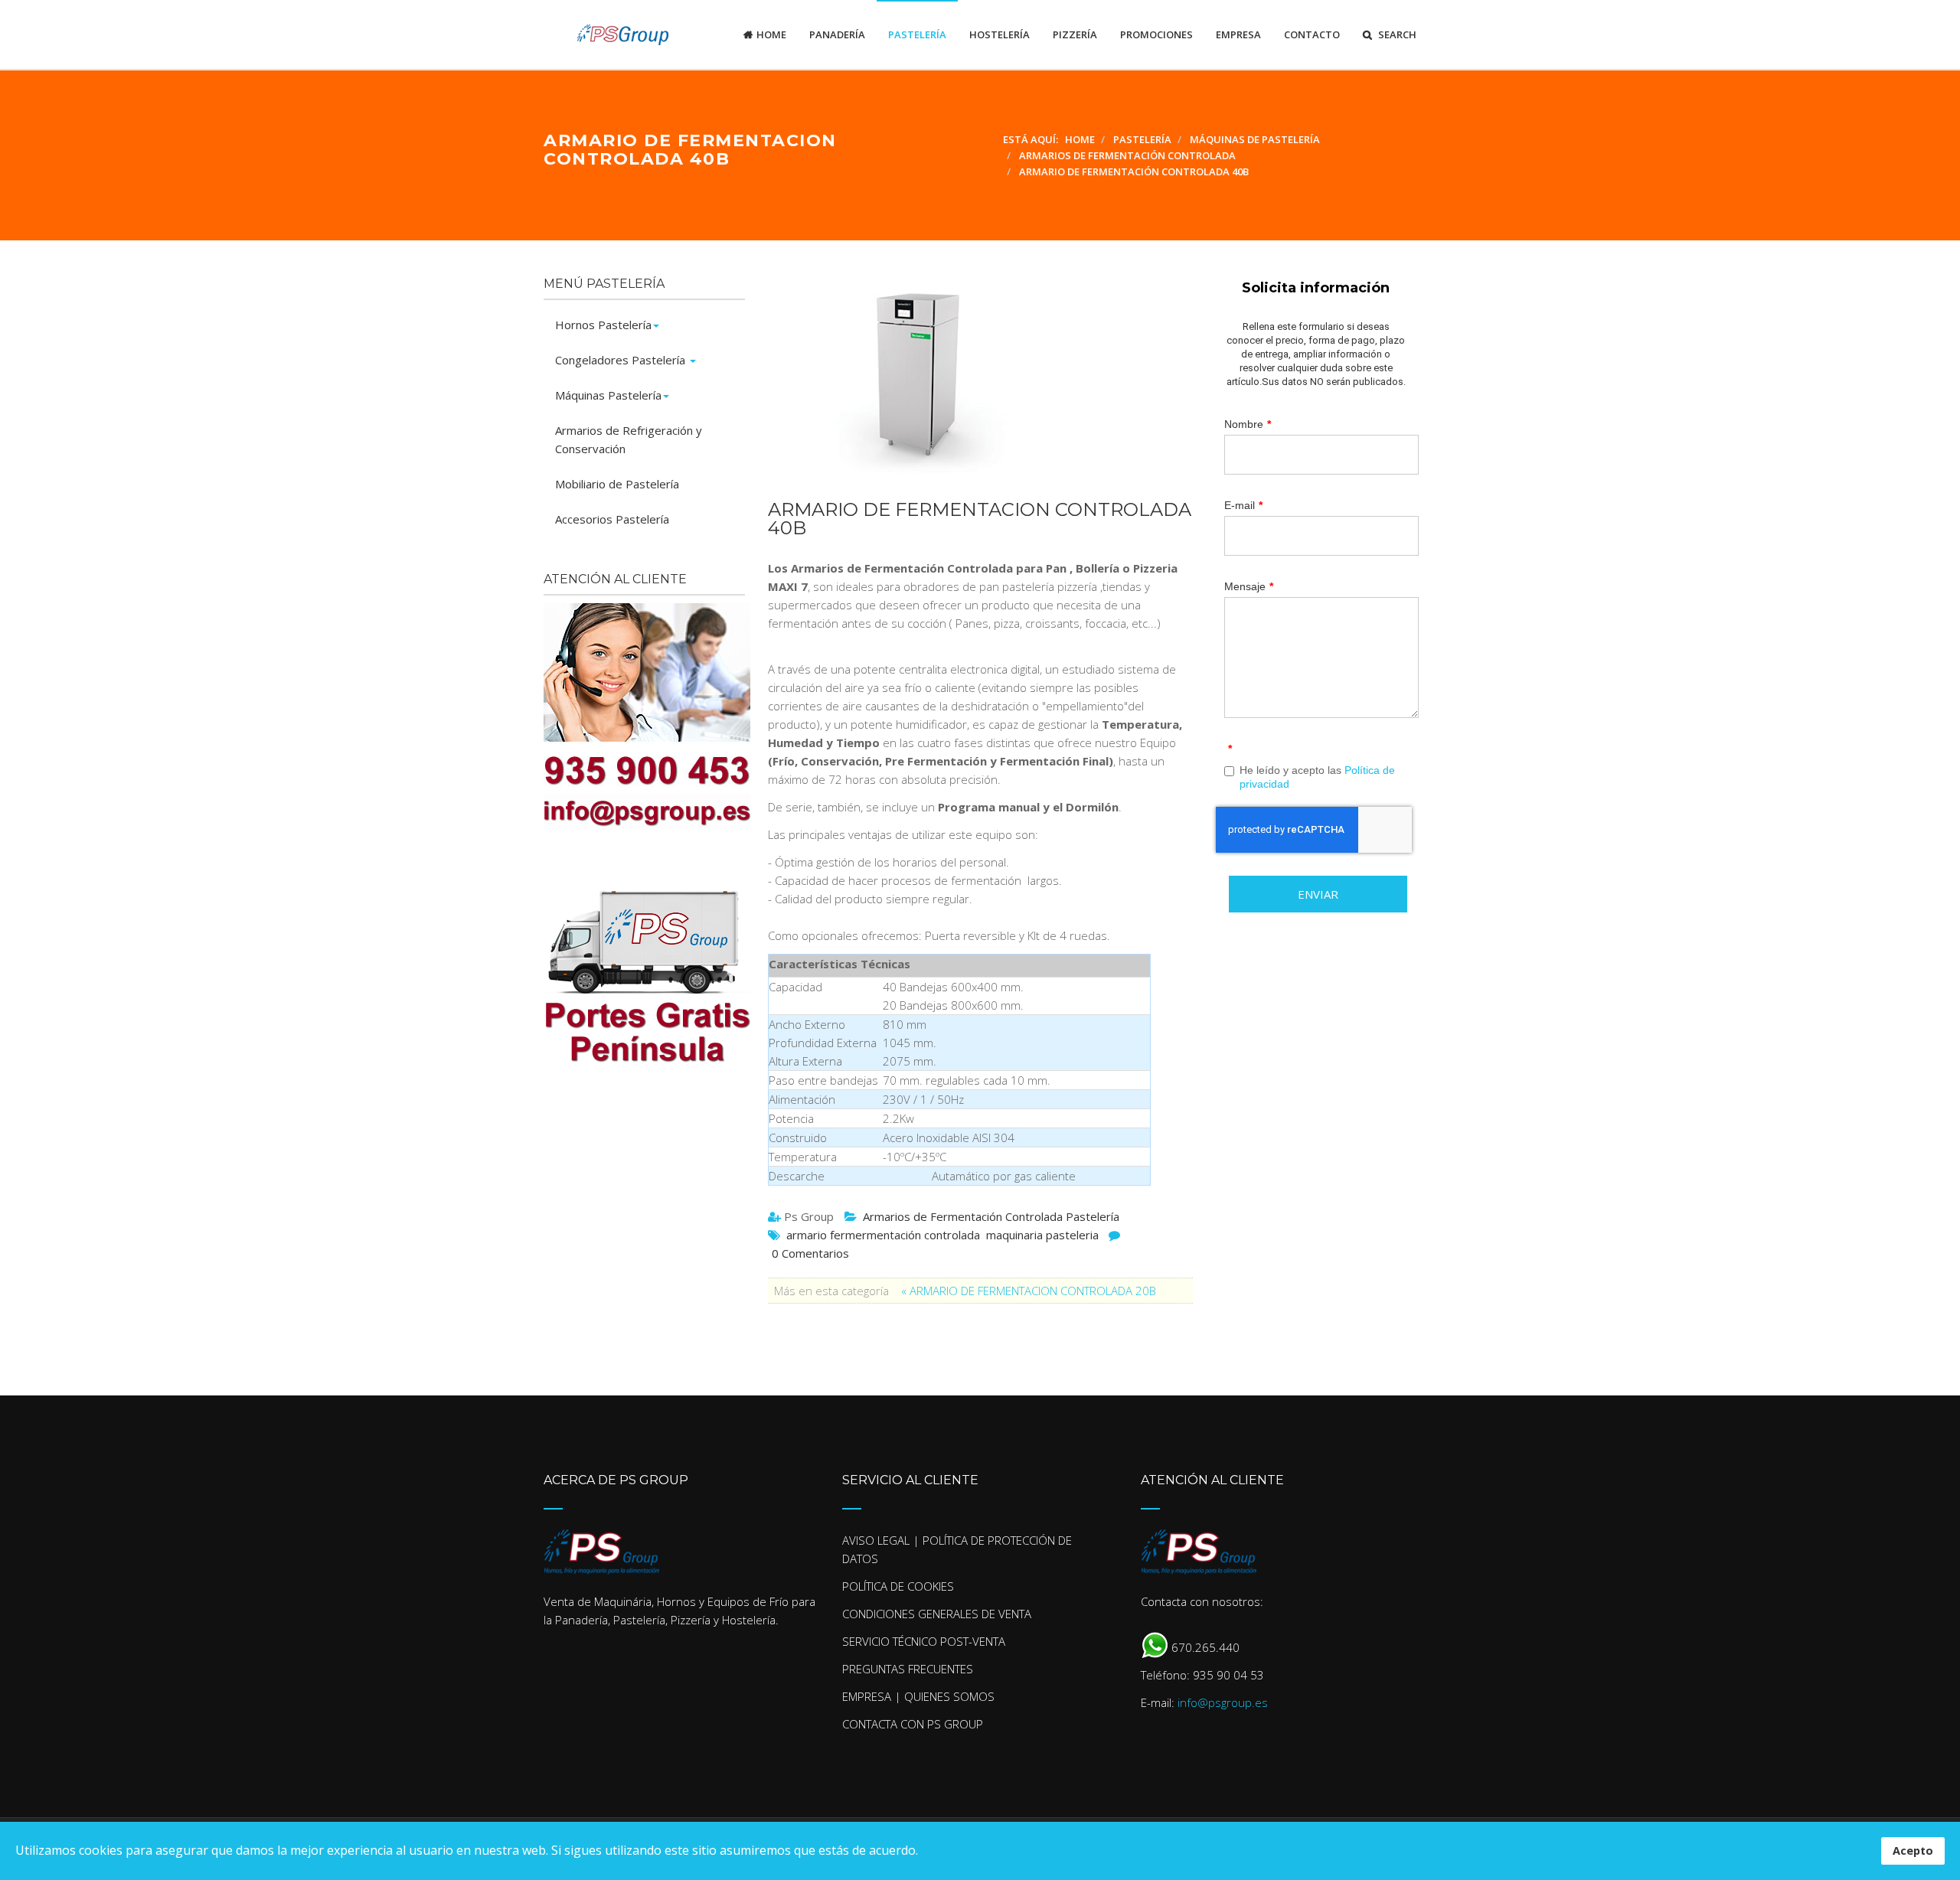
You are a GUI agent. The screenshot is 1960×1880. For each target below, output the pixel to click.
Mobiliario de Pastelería (617, 484)
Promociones (1156, 34)
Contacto (1312, 34)
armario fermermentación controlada (883, 1235)
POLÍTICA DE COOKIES (898, 1586)
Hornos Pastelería (603, 325)
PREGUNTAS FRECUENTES (908, 1669)
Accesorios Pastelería (612, 519)
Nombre (1248, 424)
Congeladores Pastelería (622, 360)
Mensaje (1249, 586)
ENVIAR (1318, 894)
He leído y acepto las (1317, 777)
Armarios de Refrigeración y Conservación (629, 439)
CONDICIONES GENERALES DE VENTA (937, 1614)
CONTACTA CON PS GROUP (913, 1724)
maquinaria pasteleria (1042, 1235)
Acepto (1913, 1851)
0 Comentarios (810, 1253)
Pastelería (917, 34)
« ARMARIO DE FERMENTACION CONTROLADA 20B (1029, 1291)
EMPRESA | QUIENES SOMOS (918, 1696)
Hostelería (1000, 34)
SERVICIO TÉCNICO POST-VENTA (924, 1641)
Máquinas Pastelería (608, 395)
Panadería (837, 34)
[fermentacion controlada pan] (973, 380)
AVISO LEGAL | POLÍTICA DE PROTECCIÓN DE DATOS (957, 1549)
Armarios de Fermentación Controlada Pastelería (991, 1216)
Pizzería (1075, 34)
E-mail (1243, 505)
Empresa (1238, 34)
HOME (771, 34)
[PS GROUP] (606, 34)
